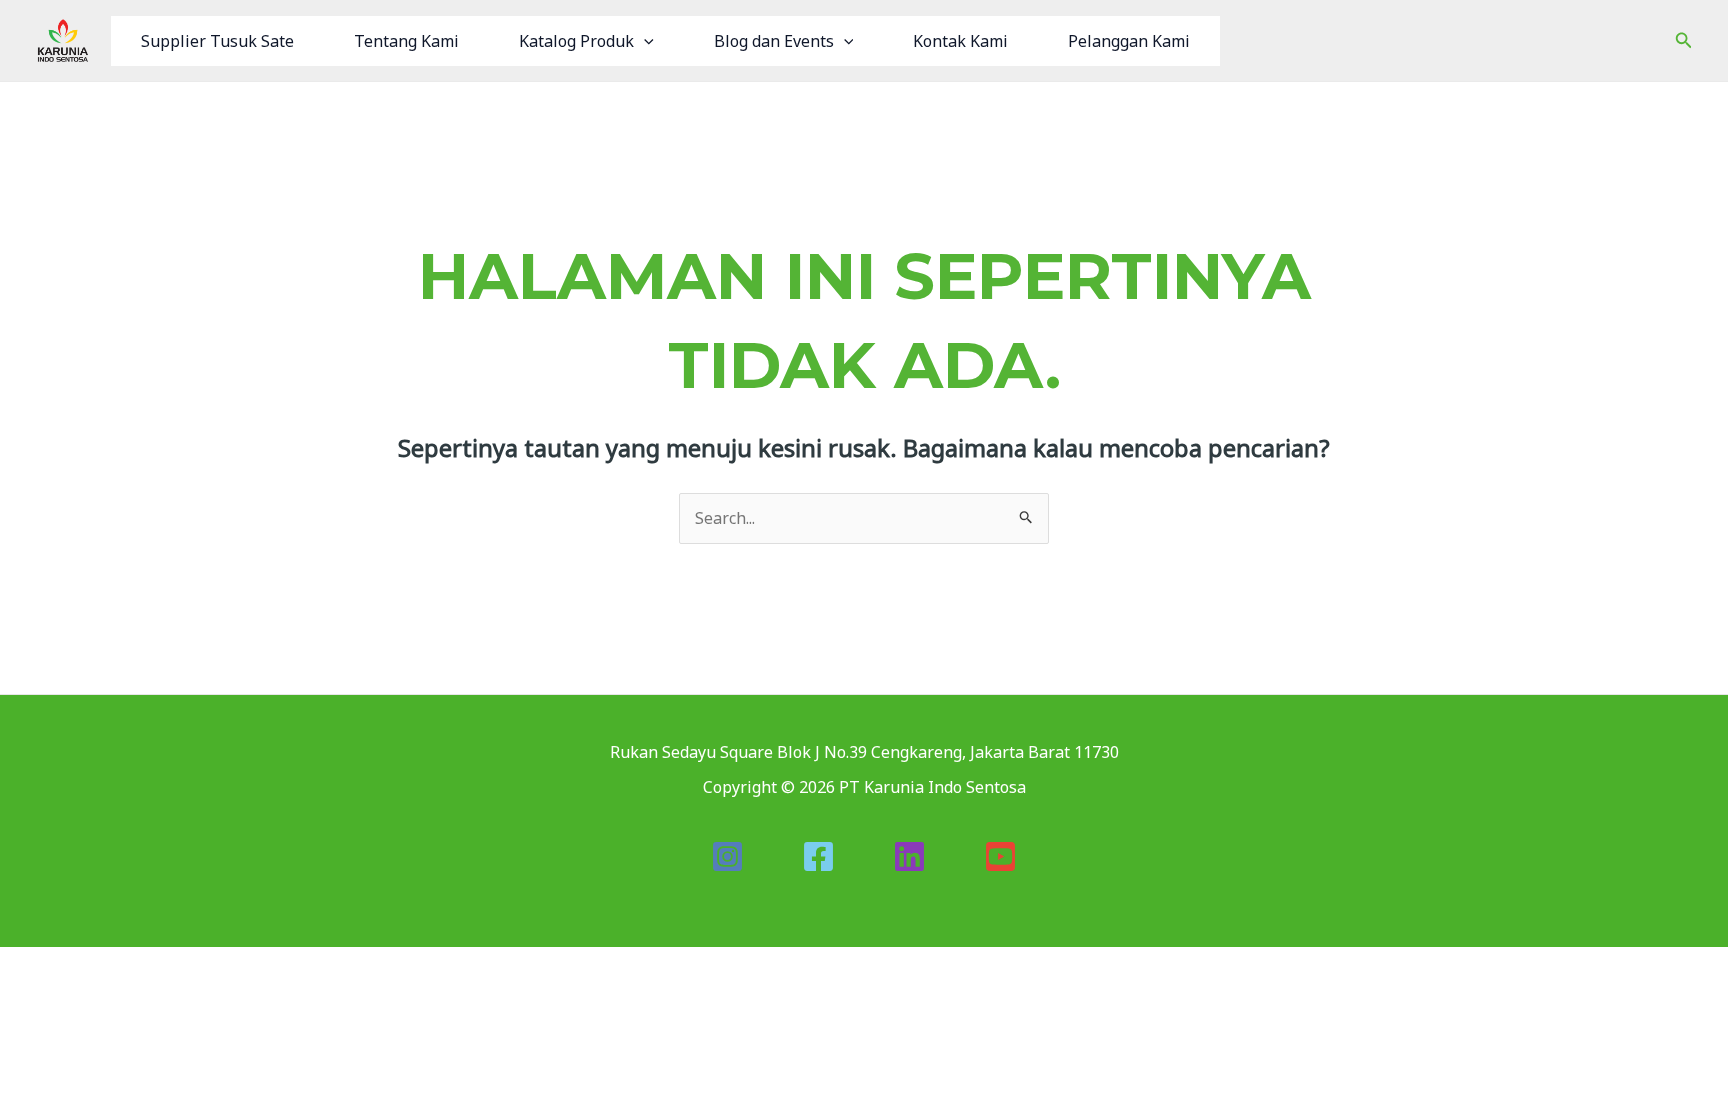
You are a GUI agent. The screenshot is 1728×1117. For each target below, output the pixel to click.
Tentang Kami (406, 41)
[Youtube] (1000, 856)
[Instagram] (727, 856)
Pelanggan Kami (1129, 41)
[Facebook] (818, 856)
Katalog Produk (576, 41)
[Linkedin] (909, 856)
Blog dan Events (774, 41)
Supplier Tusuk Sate (217, 41)
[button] (644, 41)
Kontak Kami (960, 41)
